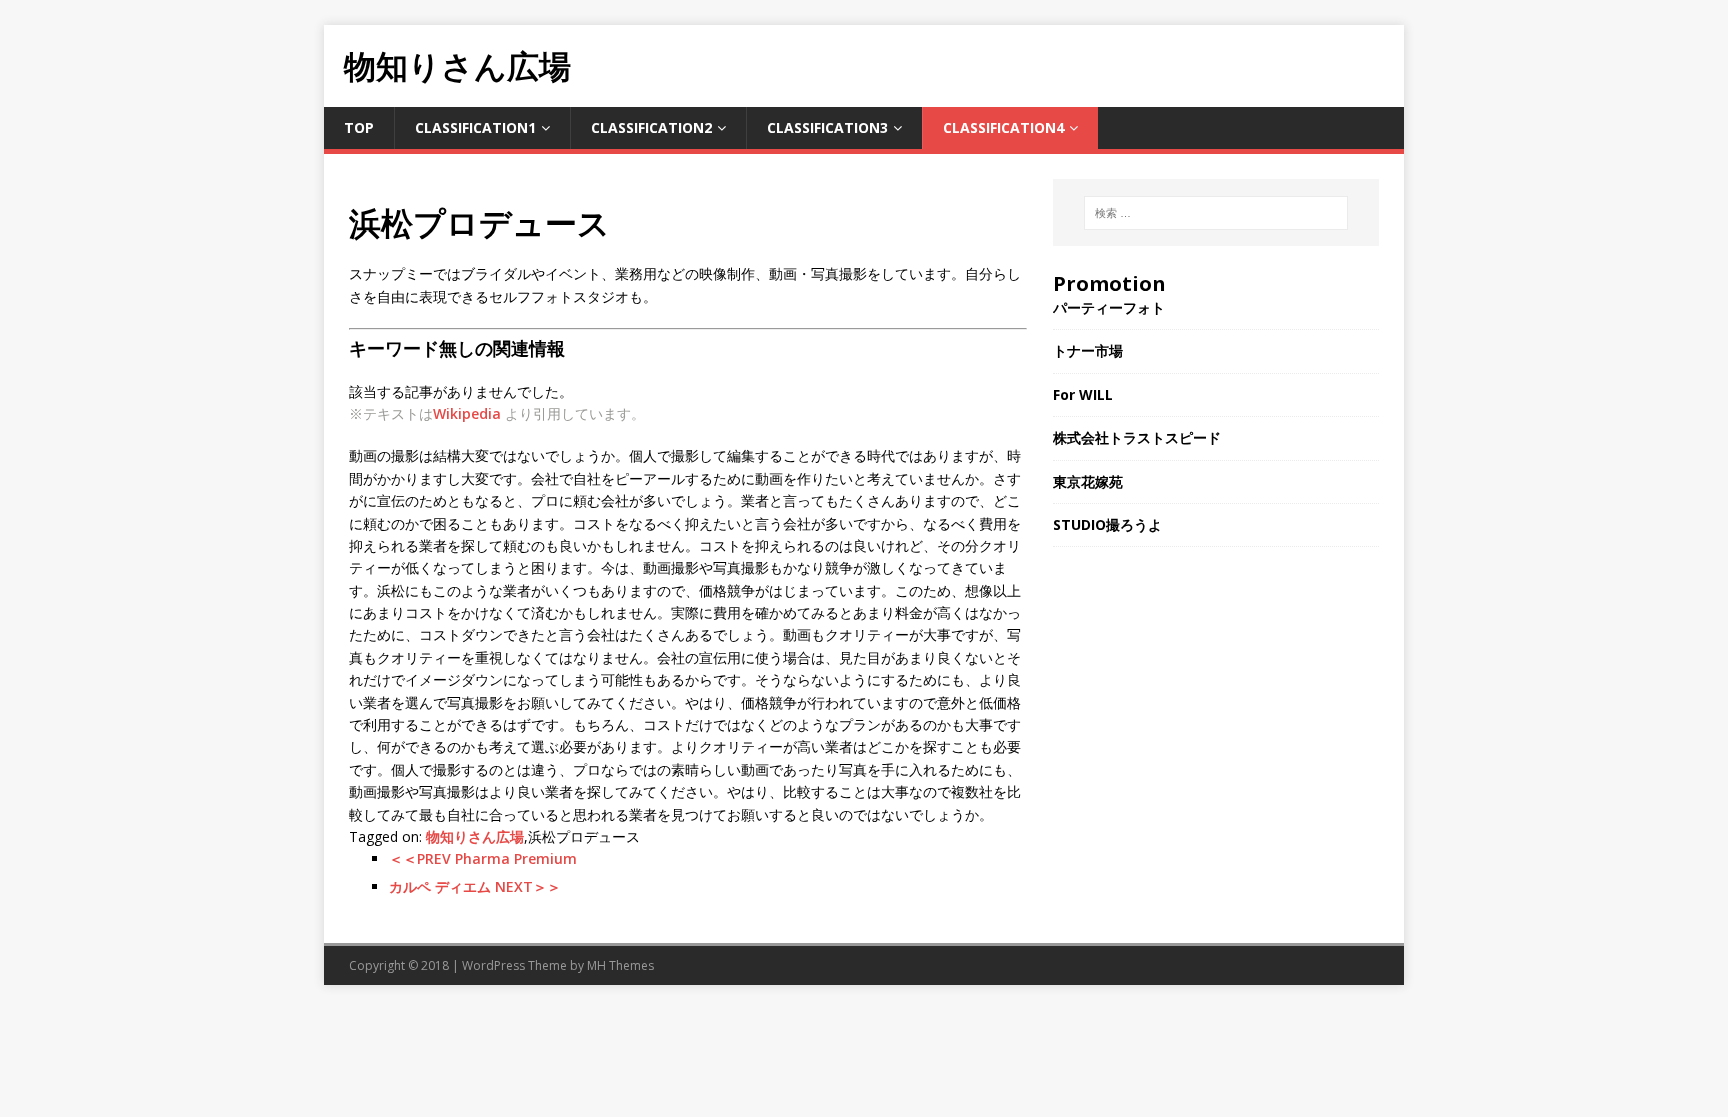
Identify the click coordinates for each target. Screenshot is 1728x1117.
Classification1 (475, 127)
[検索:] (1216, 213)
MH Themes (620, 965)
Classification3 (827, 127)
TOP (359, 127)
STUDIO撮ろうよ (1107, 524)
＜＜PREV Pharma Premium (483, 858)
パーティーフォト (1109, 307)
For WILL (1083, 394)
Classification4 (1003, 127)
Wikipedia (467, 413)
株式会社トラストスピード (1137, 437)
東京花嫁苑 (1088, 481)
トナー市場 (1088, 350)
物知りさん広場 (475, 836)
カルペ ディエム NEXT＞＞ (475, 886)
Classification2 (651, 127)
